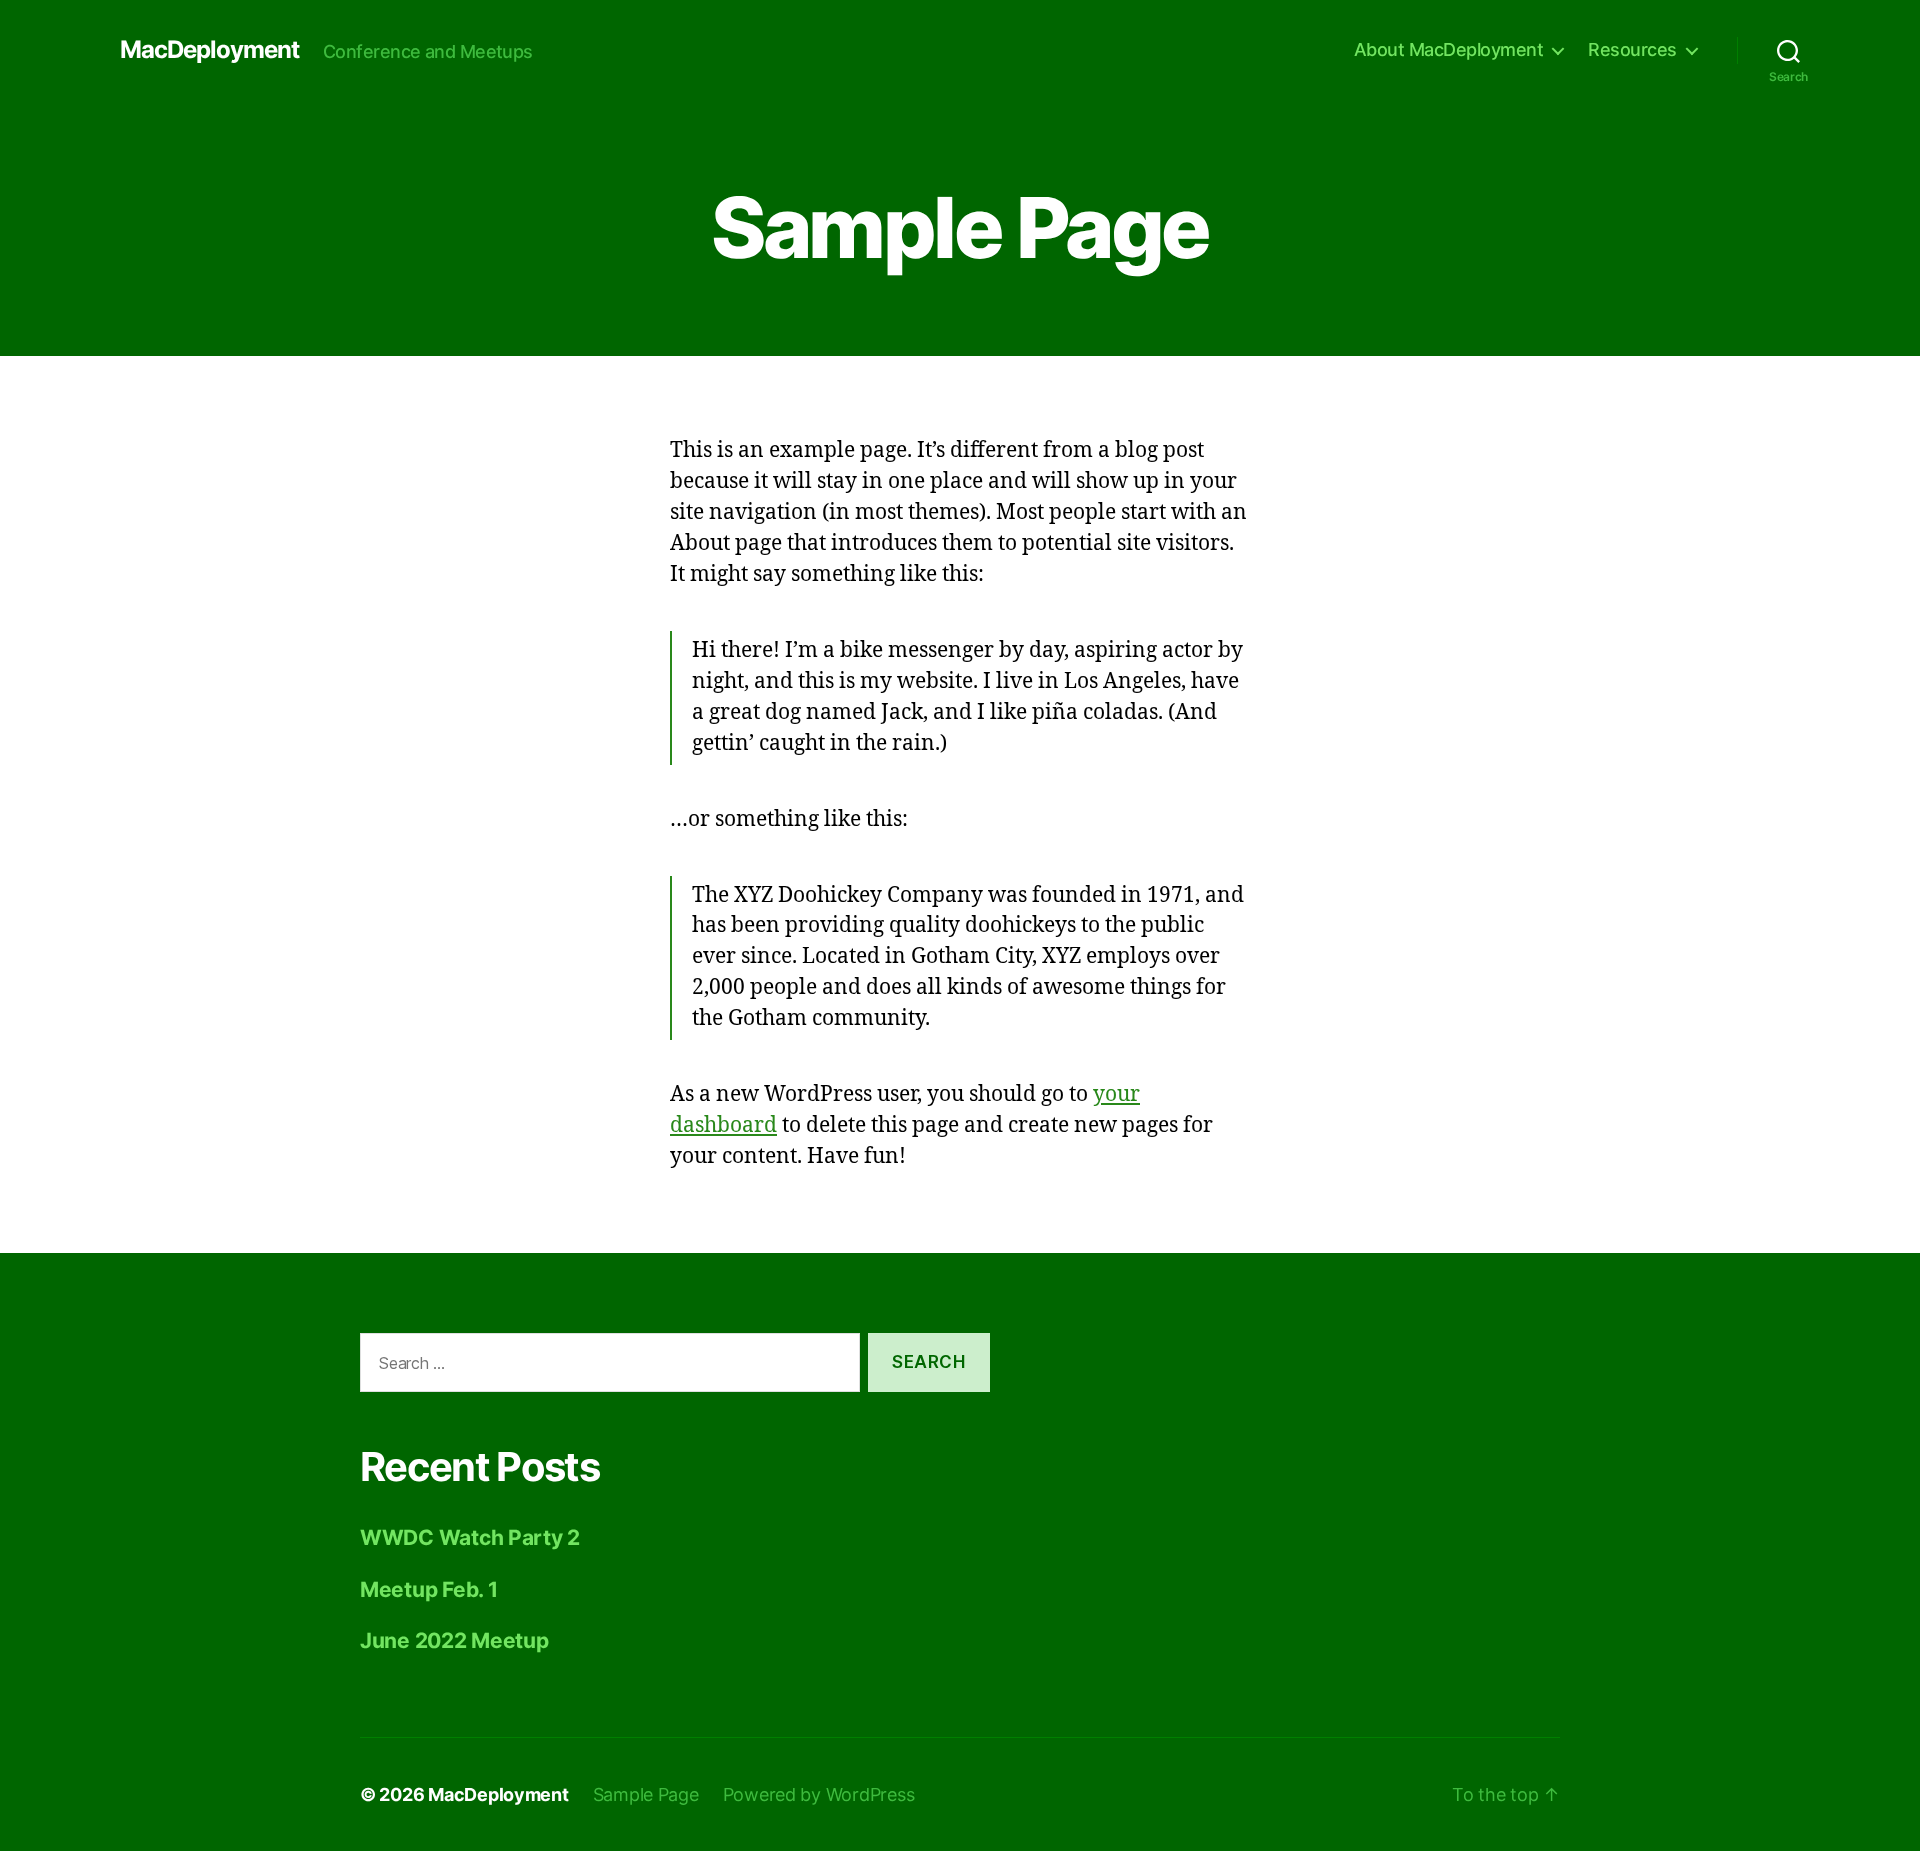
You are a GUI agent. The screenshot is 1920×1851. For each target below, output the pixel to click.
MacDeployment (209, 50)
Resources (1632, 49)
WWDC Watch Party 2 (470, 1537)
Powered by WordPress (819, 1794)
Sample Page (646, 1794)
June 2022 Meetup (454, 1640)
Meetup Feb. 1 (429, 1589)
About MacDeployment (1449, 49)
